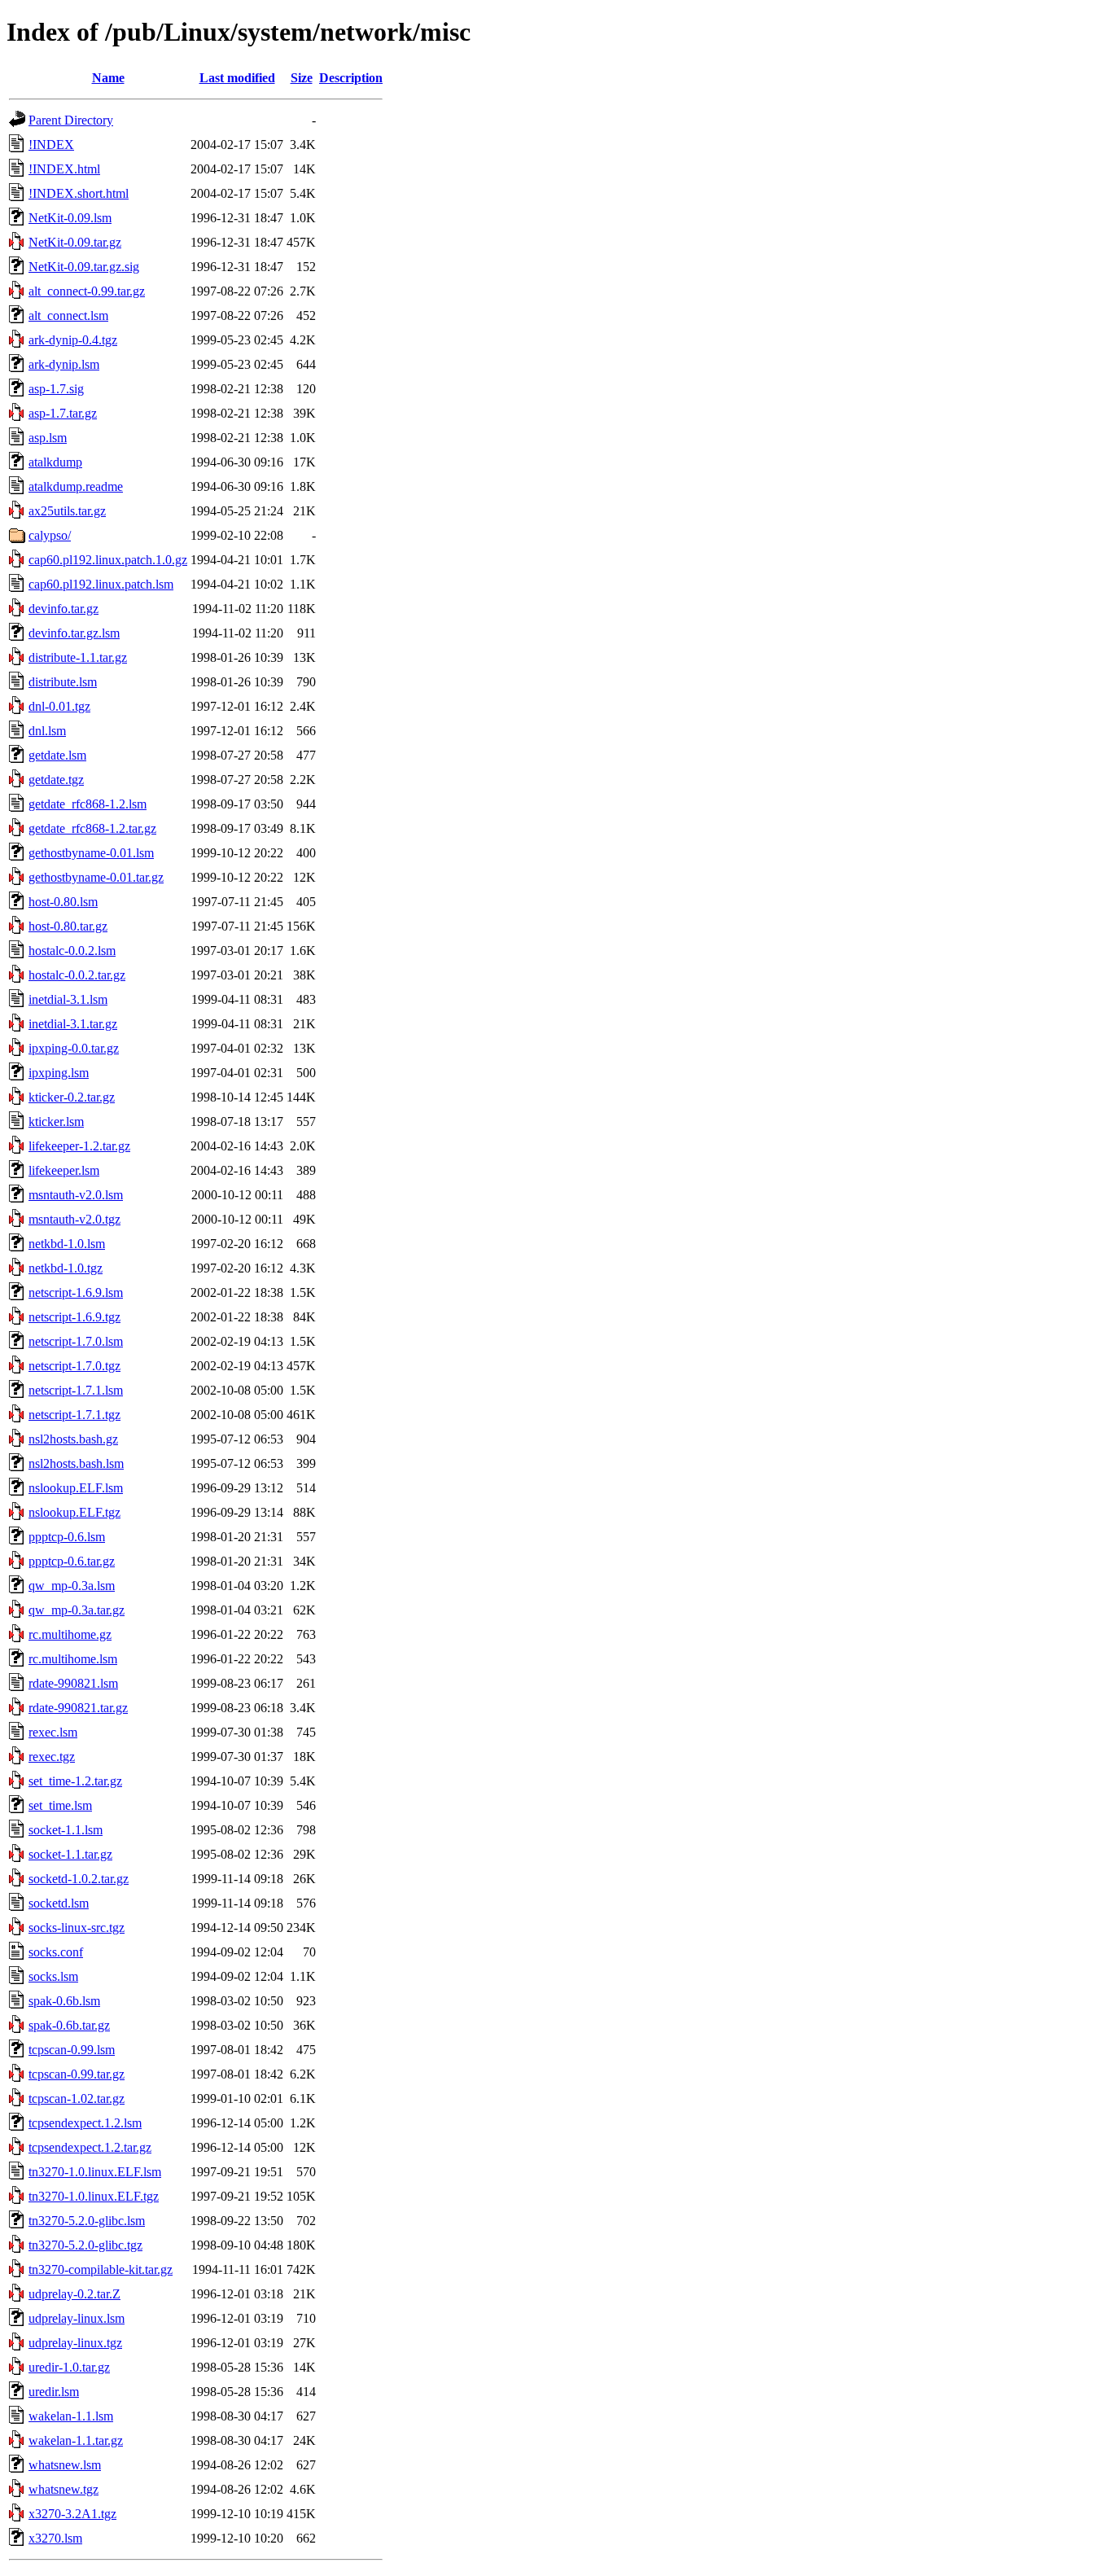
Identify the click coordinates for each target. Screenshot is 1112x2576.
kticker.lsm (56, 1122)
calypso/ (50, 535)
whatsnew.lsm (65, 2465)
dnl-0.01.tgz (59, 706)
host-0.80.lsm (63, 902)
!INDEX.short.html (79, 193)
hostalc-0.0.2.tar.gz (77, 975)
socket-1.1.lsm (66, 1830)
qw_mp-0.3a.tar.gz (77, 1610)
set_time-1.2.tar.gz (75, 1781)
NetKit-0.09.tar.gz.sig (84, 267)
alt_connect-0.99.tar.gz (87, 291)
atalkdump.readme (76, 486)
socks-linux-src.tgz (77, 1928)
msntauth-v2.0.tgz (74, 1219)
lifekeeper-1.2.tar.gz (79, 1146)
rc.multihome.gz (70, 1634)
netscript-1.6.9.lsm (76, 1292)
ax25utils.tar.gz (67, 511)
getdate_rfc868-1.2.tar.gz (92, 828)
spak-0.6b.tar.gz (69, 2025)
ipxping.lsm (59, 1073)
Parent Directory (71, 120)
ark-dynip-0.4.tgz (73, 340)
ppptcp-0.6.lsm (67, 1537)
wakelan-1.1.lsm (71, 2416)
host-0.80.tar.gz (68, 926)
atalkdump (55, 462)
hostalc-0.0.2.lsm (72, 951)
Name (108, 78)
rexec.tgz (52, 1757)
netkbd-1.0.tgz (66, 1268)
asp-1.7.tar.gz (63, 413)
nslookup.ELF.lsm (76, 1488)
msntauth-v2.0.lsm (76, 1195)
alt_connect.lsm (68, 315)
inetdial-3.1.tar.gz (73, 1024)
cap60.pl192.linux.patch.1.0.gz (108, 560)
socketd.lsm (59, 1903)
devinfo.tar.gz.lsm (74, 633)
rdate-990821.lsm (73, 1683)
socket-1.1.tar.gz (70, 1854)
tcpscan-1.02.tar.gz (77, 2098)
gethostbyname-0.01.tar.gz (96, 877)
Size (302, 78)
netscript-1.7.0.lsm (76, 1341)
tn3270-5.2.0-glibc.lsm (87, 2221)
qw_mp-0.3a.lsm (72, 1586)
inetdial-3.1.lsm (68, 999)
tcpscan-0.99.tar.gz (77, 2074)
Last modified (237, 78)
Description (351, 78)
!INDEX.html (64, 169)
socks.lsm (53, 1976)
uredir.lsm (54, 2392)
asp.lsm (48, 438)
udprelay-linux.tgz (75, 2343)
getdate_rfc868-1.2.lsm (88, 804)
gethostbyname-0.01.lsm (91, 853)
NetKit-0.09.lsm (70, 218)
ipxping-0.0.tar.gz (74, 1048)
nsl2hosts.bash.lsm (76, 1463)
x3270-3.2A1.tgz (72, 2514)
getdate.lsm (57, 755)
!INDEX (51, 145)
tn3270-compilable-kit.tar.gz (101, 2269)
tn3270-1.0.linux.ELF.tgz (94, 2196)
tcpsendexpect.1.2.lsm (85, 2123)
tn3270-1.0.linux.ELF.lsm (95, 2172)
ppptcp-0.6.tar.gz (72, 1561)
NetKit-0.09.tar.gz (75, 242)
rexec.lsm (53, 1732)
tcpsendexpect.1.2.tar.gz (90, 2147)
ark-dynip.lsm (64, 364)
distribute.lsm (63, 682)
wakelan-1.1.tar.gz (76, 2440)
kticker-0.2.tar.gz (72, 1097)
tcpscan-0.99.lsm (72, 2050)
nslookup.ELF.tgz (74, 1512)
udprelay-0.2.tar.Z (74, 2294)
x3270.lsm (55, 2538)
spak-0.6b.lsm (64, 2001)
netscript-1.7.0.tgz (74, 1366)
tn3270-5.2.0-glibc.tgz (85, 2245)
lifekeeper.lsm (64, 1170)
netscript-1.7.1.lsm (76, 1390)
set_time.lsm (60, 1805)
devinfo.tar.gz (63, 609)
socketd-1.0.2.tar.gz (79, 1879)
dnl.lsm (47, 731)
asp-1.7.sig (56, 389)
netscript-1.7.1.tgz (74, 1415)
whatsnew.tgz (63, 2489)
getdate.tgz (56, 780)
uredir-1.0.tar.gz (69, 2367)
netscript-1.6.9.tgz (74, 1317)
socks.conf (56, 1952)
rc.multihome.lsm (73, 1659)
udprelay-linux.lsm (77, 2318)
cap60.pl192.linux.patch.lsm (101, 584)
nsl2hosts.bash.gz (73, 1439)
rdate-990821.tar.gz (78, 1708)
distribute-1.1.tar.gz (78, 657)
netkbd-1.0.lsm (67, 1244)
